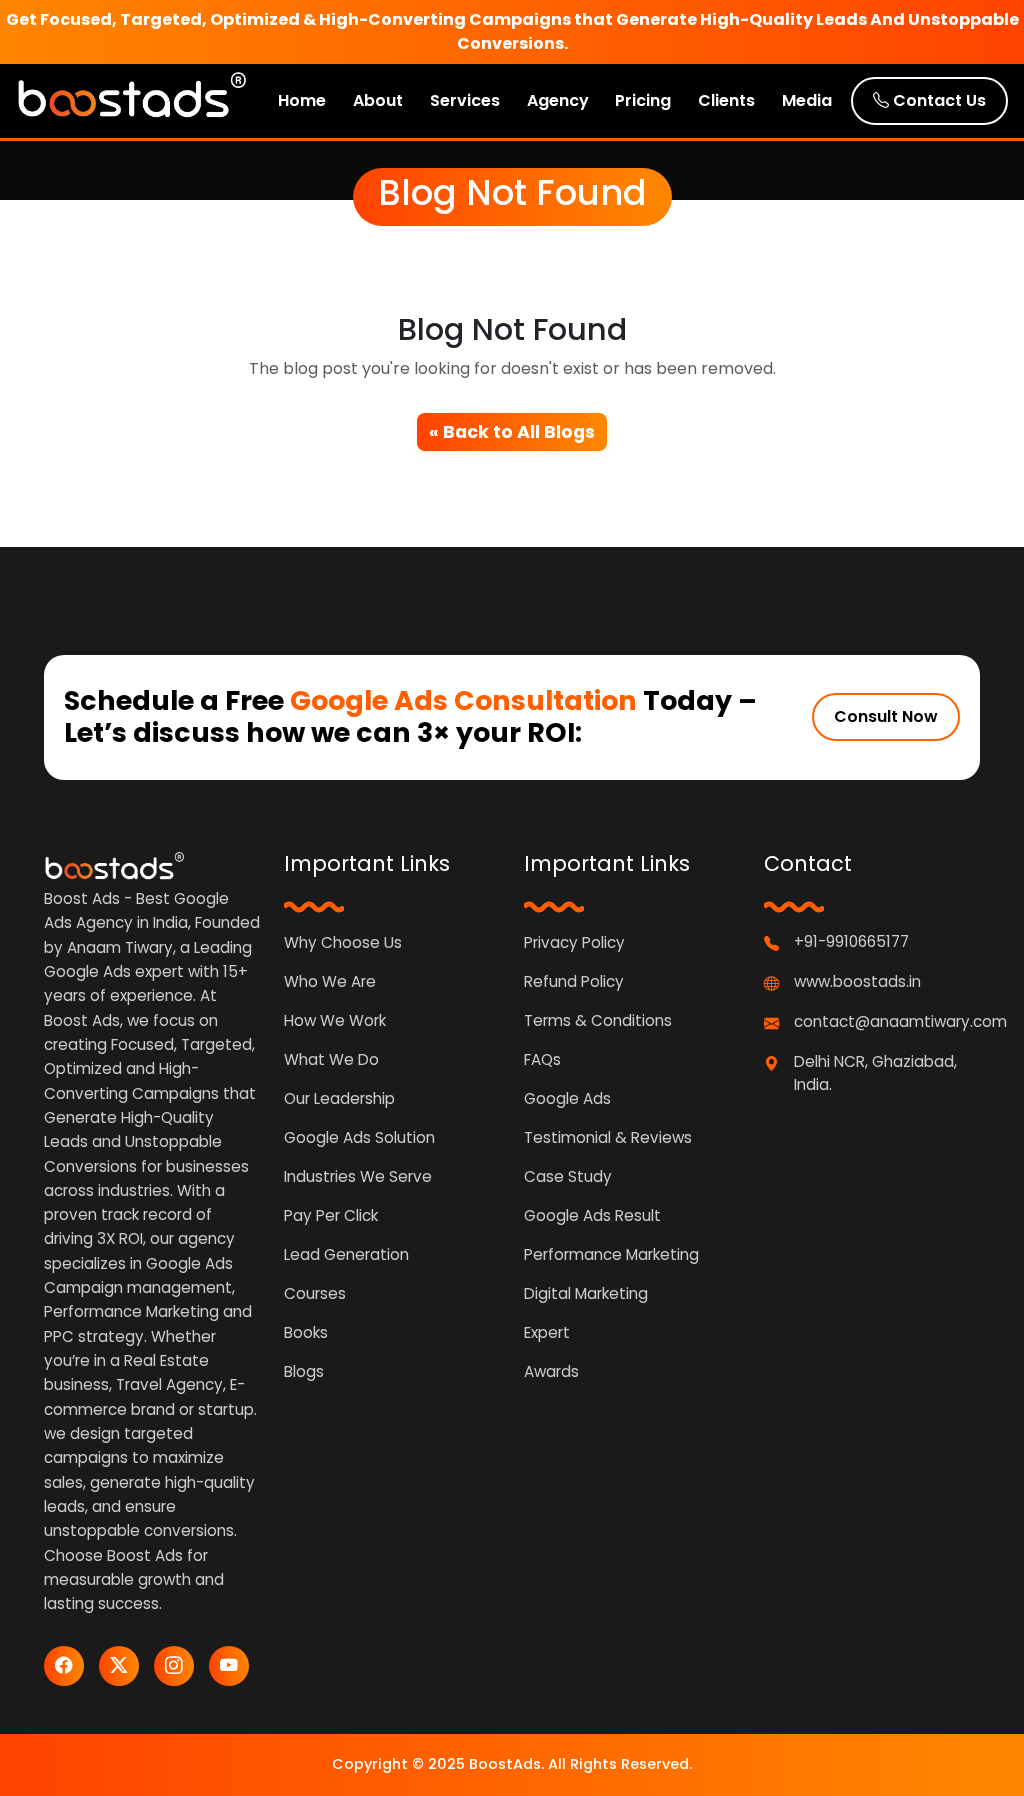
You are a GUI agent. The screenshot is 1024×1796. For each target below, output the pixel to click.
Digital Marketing (586, 1293)
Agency (558, 100)
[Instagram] (174, 1666)
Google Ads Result (592, 1215)
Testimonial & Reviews (608, 1137)
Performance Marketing (611, 1254)
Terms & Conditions (598, 1020)
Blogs (304, 1371)
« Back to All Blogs (512, 432)
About (378, 100)
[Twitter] (119, 1666)
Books (306, 1332)
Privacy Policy (574, 942)
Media (807, 100)
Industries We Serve (358, 1176)
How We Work (335, 1020)
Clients (726, 100)
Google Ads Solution (359, 1137)
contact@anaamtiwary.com (900, 1021)
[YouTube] (229, 1666)
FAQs (542, 1059)
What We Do (331, 1059)
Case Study (568, 1176)
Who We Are (330, 981)
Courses (315, 1293)
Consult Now (886, 716)
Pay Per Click (331, 1215)
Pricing (643, 100)
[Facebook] (64, 1666)
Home (302, 100)
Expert (547, 1332)
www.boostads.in (857, 981)
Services (465, 100)
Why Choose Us (343, 942)
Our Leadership (339, 1098)
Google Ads (567, 1098)
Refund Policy (574, 981)
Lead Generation (346, 1254)
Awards (551, 1371)
